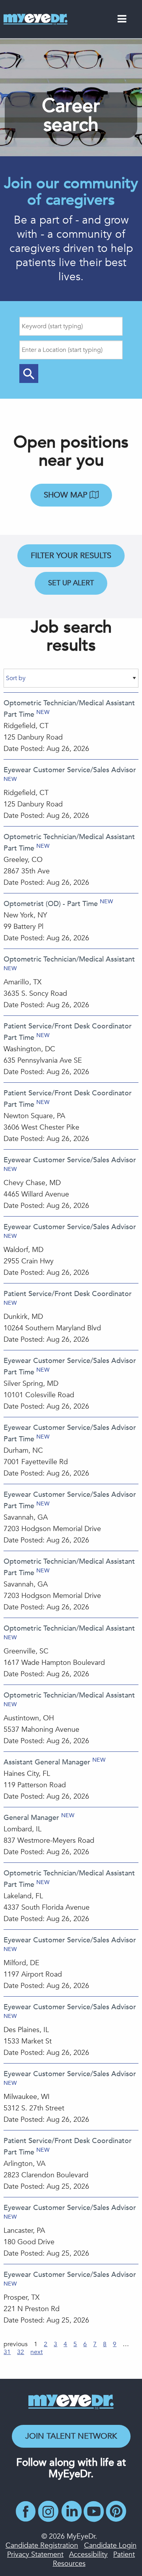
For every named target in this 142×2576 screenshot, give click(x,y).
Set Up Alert (71, 583)
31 (7, 2352)
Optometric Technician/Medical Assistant (69, 959)
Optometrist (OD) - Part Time (51, 904)
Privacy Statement (35, 2555)
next (36, 2352)
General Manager (31, 1818)
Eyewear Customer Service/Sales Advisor (70, 770)
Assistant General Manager (47, 1762)
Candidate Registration (42, 2545)
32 (21, 2352)
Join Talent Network (71, 2436)
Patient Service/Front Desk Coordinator (68, 1294)
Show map (67, 495)
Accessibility (88, 2555)
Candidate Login (110, 2545)
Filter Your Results (71, 556)
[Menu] (122, 20)
